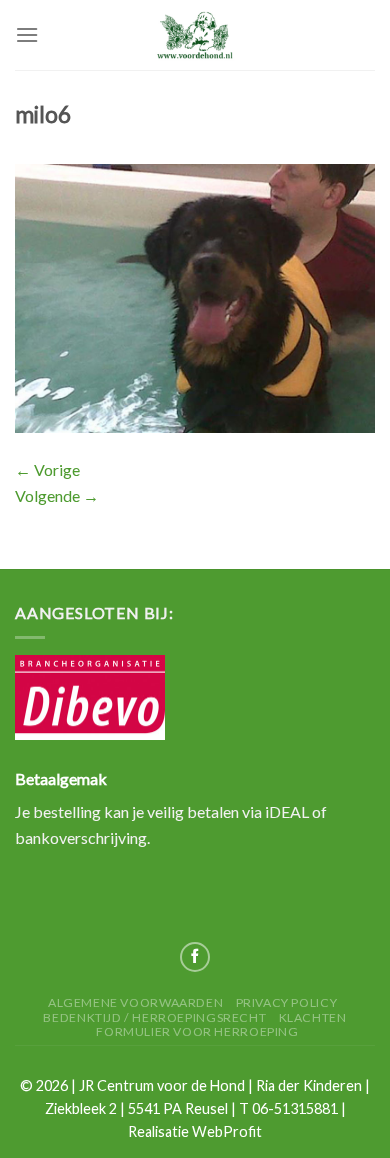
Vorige (47, 469)
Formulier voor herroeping (197, 1031)
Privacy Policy (287, 1002)
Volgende (57, 495)
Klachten (313, 1017)
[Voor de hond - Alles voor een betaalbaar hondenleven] (195, 34)
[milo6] (195, 296)
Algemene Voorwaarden (135, 1002)
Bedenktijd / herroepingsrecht (154, 1017)
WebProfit (227, 1131)
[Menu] (27, 34)
